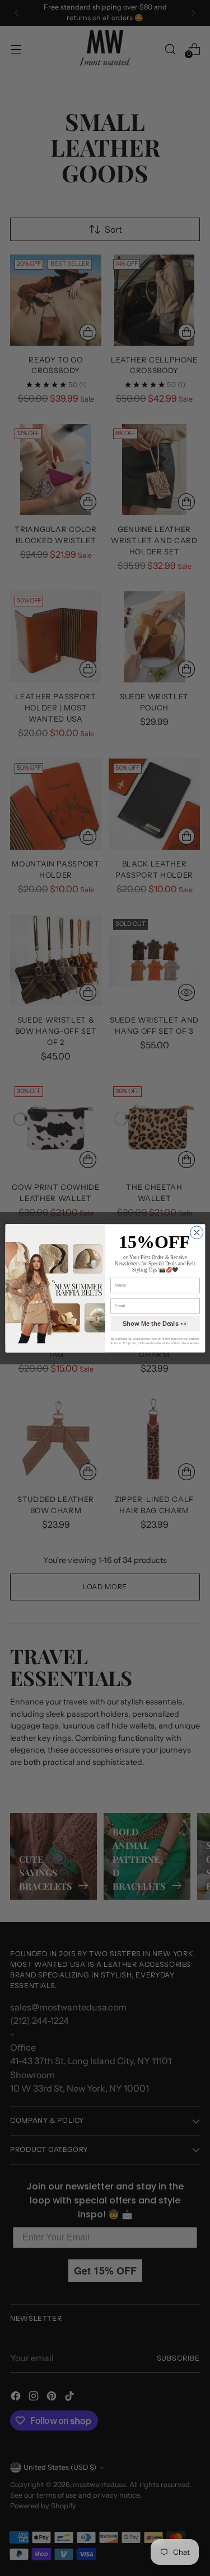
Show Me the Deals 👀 (155, 1324)
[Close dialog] (196, 1232)
